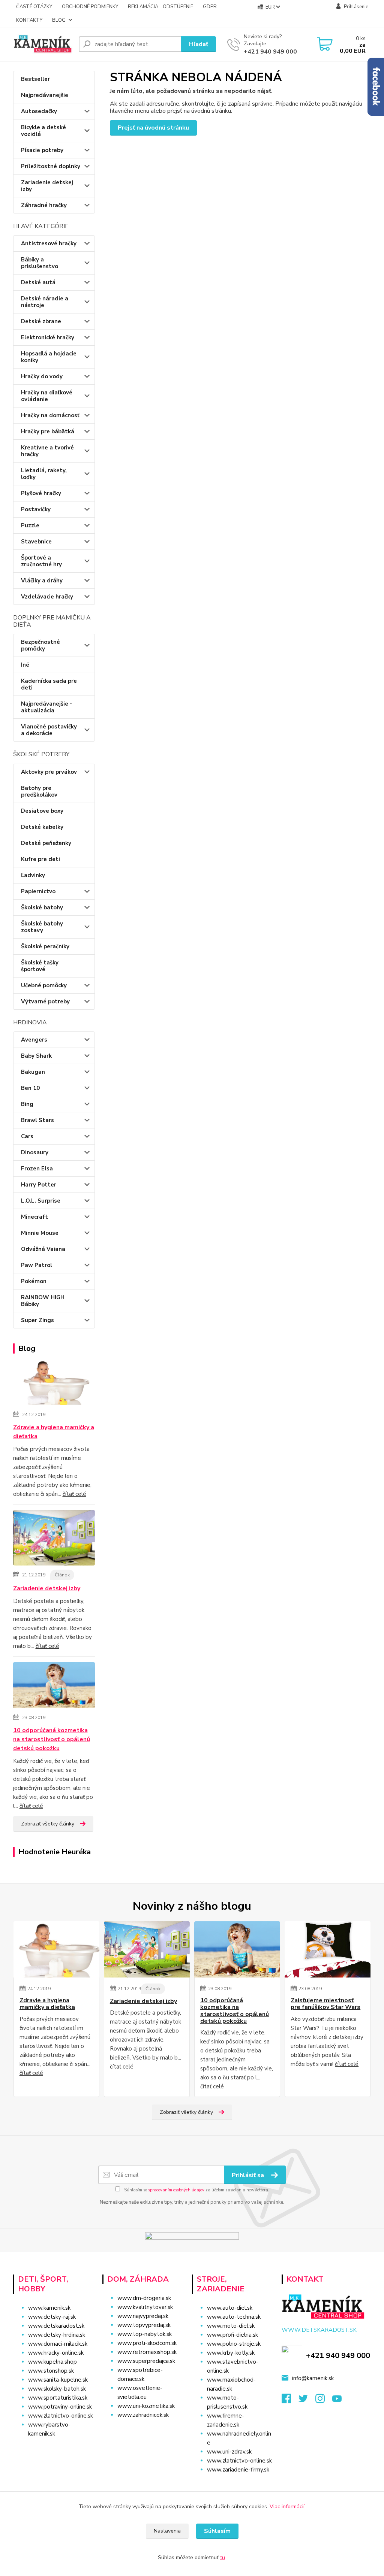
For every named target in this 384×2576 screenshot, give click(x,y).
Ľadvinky (33, 875)
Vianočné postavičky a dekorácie (49, 730)
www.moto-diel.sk (231, 2326)
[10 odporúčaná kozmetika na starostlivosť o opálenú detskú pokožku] (54, 1686)
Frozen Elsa (37, 1169)
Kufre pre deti (40, 859)
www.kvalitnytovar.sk (145, 2307)
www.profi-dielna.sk (232, 2335)
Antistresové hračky (49, 243)
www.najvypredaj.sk (143, 2316)
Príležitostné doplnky (51, 166)
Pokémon (34, 1281)
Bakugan (33, 1072)
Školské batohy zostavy (42, 927)
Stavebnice (36, 542)
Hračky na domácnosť (50, 415)
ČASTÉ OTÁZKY (34, 7)
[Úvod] (43, 44)
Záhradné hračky (44, 205)
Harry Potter (39, 1185)
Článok (62, 1575)
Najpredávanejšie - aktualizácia (46, 707)
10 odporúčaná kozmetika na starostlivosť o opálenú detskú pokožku (52, 1739)
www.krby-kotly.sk (231, 2353)
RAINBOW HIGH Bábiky (43, 1301)
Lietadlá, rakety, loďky (44, 474)
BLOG (59, 20)
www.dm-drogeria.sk (144, 2298)
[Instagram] (324, 2401)
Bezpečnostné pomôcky (40, 645)
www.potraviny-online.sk (60, 2407)
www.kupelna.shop (52, 2362)
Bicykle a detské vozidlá (43, 131)
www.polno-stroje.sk (234, 2344)
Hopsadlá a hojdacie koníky (49, 357)
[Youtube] (341, 2401)
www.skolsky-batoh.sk (57, 2389)
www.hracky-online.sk (56, 2353)
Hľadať (199, 44)
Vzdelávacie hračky (47, 597)
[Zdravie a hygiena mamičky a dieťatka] (54, 1384)
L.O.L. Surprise (41, 1201)
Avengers (34, 1040)
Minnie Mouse (40, 1233)
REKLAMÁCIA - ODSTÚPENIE (160, 7)
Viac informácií (287, 2507)
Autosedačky (39, 111)
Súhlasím (217, 2531)
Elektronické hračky (48, 337)
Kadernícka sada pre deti (49, 684)
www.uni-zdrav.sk (229, 2452)
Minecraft (34, 1217)
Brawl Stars (37, 1120)
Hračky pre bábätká (48, 431)
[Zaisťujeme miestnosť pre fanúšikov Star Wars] (328, 1949)
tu (223, 2557)
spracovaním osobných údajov (176, 2190)
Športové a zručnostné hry (41, 561)
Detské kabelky (42, 827)
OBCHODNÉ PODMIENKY (90, 7)
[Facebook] (290, 2401)
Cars (27, 1136)
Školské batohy (42, 907)
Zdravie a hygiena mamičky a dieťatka (54, 1432)
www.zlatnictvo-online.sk (61, 2416)
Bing (27, 1104)
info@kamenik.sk (313, 2378)
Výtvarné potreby (45, 1001)
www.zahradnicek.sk (143, 2415)
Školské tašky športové (40, 966)
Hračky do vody (42, 376)
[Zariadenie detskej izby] (54, 1539)
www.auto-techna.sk (234, 2317)
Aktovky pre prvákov (49, 772)
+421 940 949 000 (270, 52)
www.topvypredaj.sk (144, 2325)
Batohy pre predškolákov (39, 791)
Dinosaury (35, 1152)
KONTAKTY (29, 20)
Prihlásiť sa (249, 2175)
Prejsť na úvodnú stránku (153, 128)
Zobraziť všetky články (48, 1824)
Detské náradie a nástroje (45, 302)
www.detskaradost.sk (56, 2326)
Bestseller (35, 79)
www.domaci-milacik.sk (58, 2344)
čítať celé (74, 1494)
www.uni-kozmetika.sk (146, 2406)
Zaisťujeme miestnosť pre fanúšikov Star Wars (325, 2004)
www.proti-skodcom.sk (147, 2343)
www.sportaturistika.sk (58, 2398)
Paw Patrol (37, 1265)
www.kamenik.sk (49, 2308)
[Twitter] (307, 2401)
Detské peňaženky (46, 843)
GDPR (210, 7)
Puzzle (30, 525)
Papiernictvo (38, 891)
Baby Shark (36, 1056)
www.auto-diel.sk (230, 2308)
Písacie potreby (42, 150)
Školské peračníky (45, 946)
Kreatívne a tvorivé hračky (47, 451)
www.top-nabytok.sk (145, 2334)
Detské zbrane (41, 321)
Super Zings (37, 1320)
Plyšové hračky (41, 493)
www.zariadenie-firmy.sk (238, 2470)
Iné (25, 665)
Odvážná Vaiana (43, 1249)
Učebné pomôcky (44, 985)
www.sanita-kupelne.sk (58, 2380)
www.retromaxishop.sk (147, 2352)
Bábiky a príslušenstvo (40, 263)
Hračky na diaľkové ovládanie (47, 396)
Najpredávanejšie (45, 95)
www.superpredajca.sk (146, 2361)
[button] (144, 2430)
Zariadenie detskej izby (47, 186)
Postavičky (36, 509)
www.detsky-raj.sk (52, 2317)
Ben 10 (30, 1088)
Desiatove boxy (42, 811)
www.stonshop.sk (51, 2371)
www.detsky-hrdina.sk (57, 2335)
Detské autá (38, 282)
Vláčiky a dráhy (42, 581)
